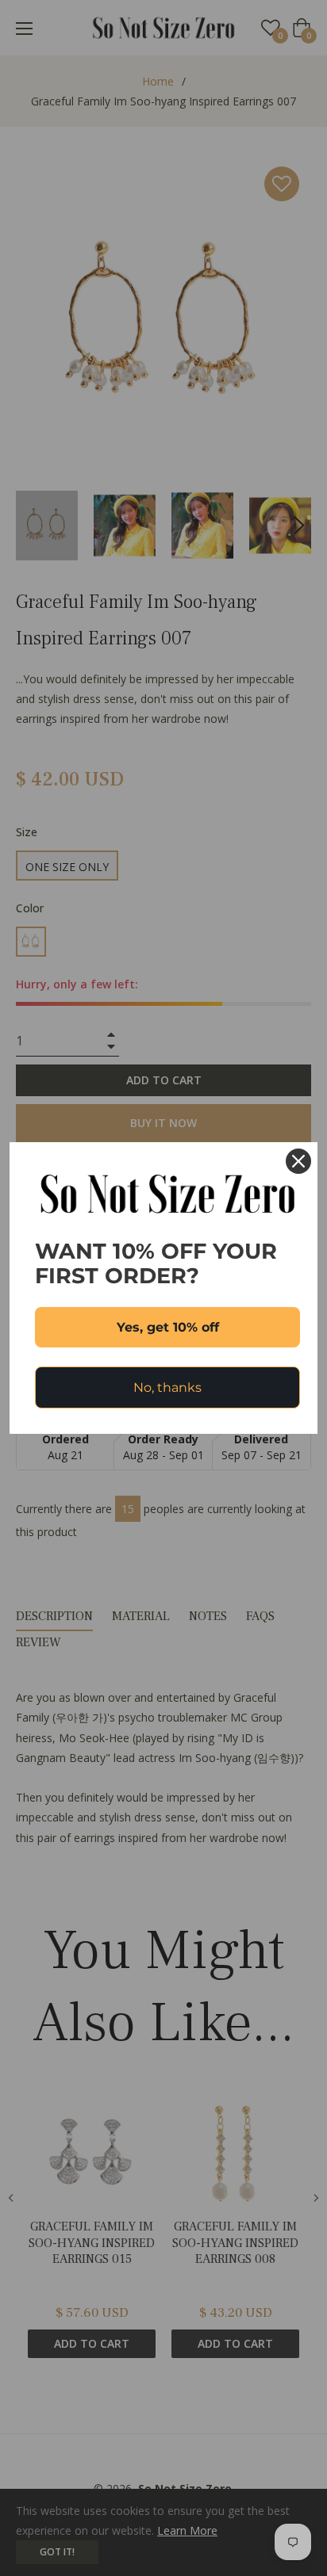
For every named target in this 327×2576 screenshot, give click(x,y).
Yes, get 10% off (168, 1327)
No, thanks (167, 1387)
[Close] (298, 1161)
